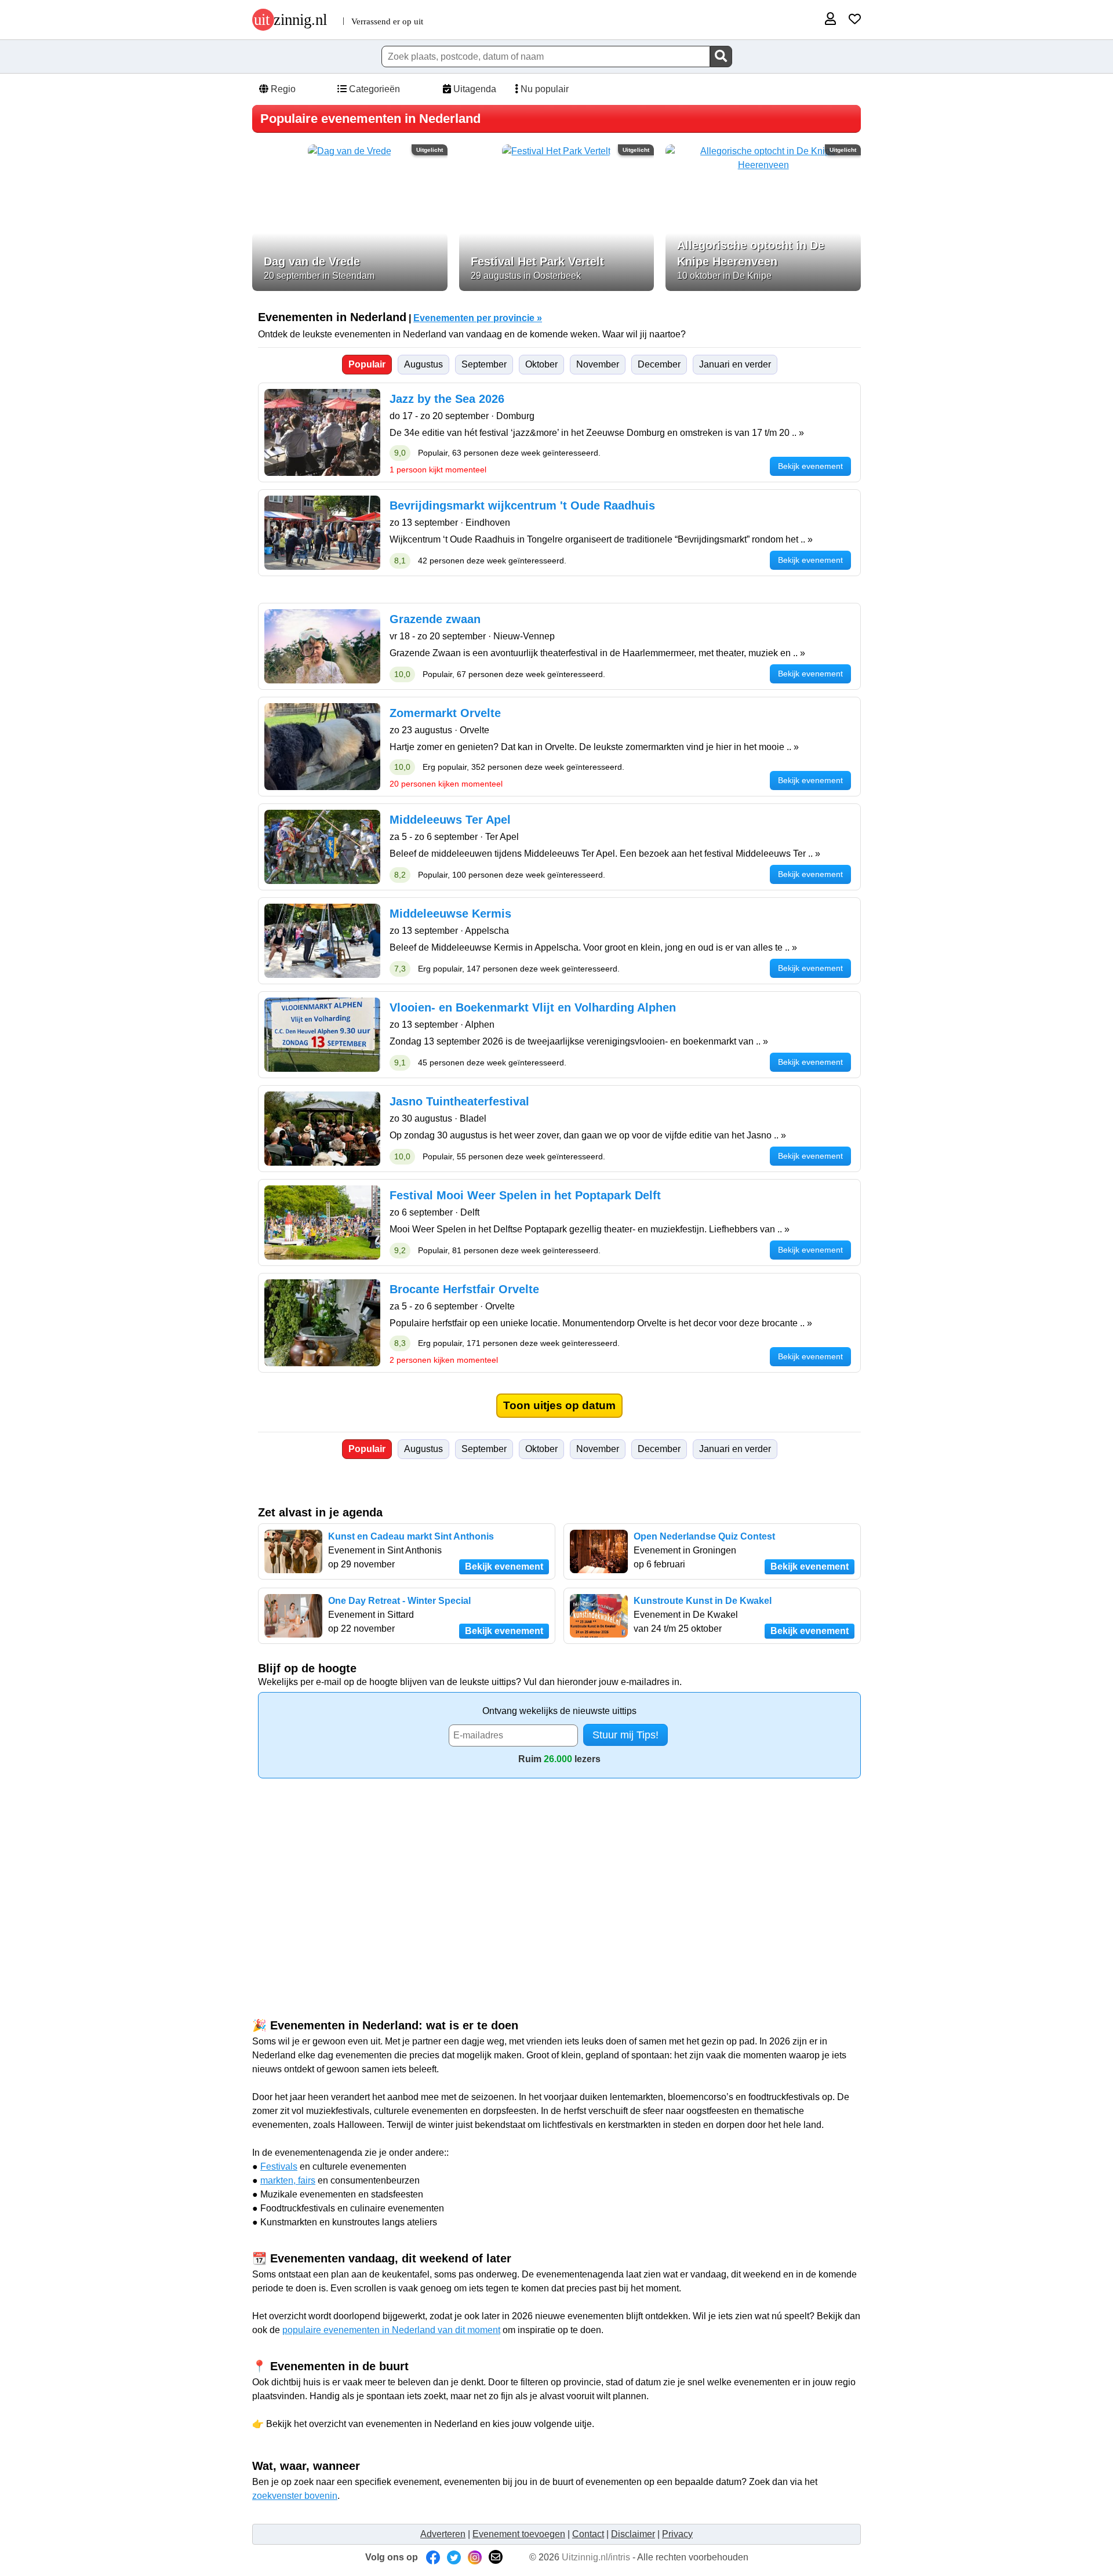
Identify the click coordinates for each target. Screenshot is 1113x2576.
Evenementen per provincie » (478, 318)
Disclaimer (633, 2534)
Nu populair (543, 89)
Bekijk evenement (504, 1567)
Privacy (677, 2534)
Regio (282, 89)
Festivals (279, 2166)
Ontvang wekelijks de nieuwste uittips (559, 1711)
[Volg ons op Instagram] (475, 2557)
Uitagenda (474, 89)
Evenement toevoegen (519, 2534)
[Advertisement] (556, 1877)
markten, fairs (288, 2180)
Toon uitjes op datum (559, 1405)
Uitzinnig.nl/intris (596, 2557)
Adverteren (443, 2534)
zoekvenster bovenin (295, 2496)
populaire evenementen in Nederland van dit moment (391, 2330)
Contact (588, 2534)
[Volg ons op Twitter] (454, 2557)
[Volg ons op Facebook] (433, 2557)
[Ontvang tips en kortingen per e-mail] (496, 2557)
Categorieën (373, 89)
